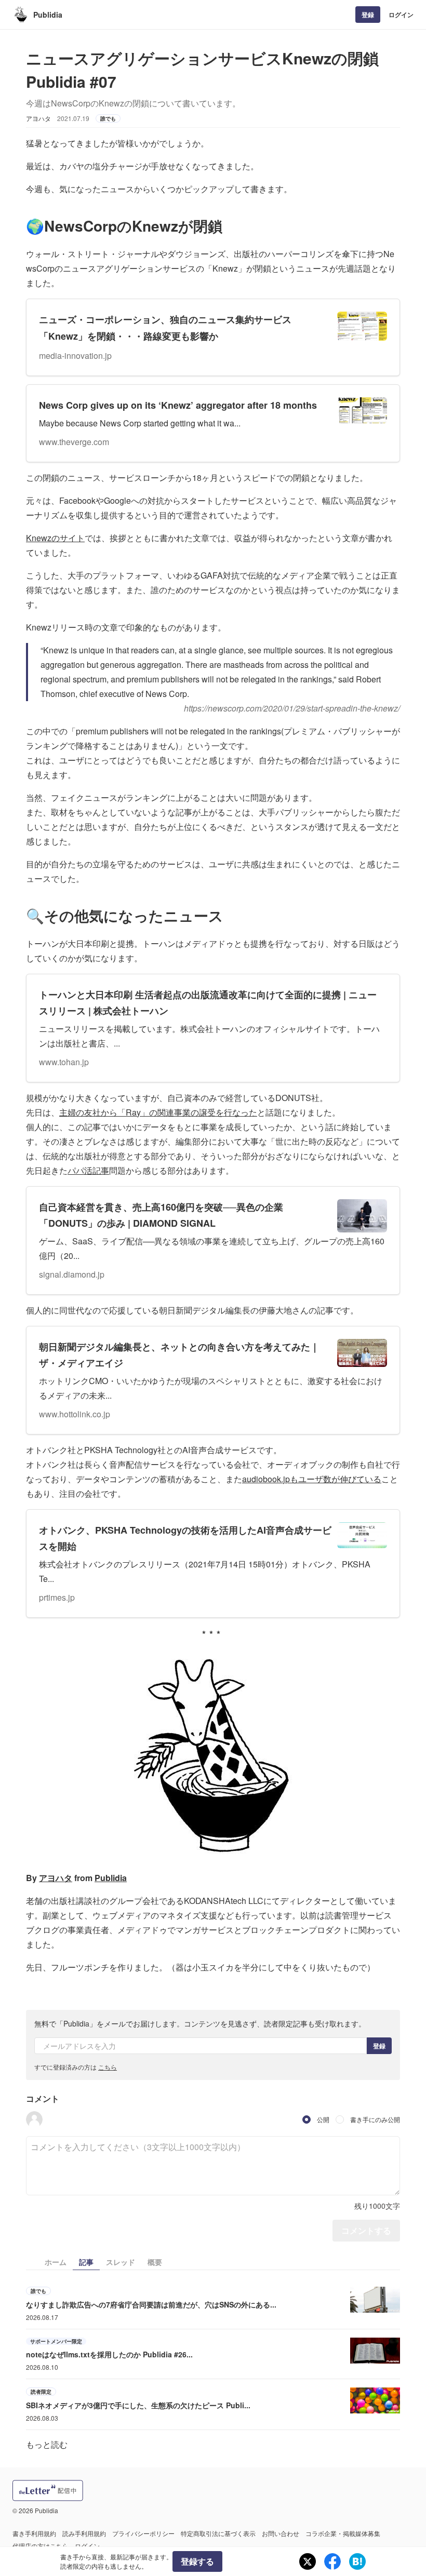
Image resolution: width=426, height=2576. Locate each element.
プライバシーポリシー (143, 2533)
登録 (368, 15)
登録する (197, 2561)
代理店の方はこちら (41, 2546)
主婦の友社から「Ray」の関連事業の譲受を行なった (158, 1112)
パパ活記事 (88, 1170)
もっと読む (47, 2444)
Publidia (48, 15)
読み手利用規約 (84, 2533)
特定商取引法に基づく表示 (218, 2533)
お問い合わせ (281, 2533)
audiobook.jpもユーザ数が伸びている (312, 1479)
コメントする (366, 2230)
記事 (86, 2262)
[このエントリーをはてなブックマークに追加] (357, 2561)
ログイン (401, 15)
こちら (108, 2067)
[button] (34, 2119)
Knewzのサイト (55, 538)
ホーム (56, 2262)
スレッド (121, 2262)
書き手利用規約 (34, 2533)
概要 (155, 2262)
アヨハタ (56, 1878)
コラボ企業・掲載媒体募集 (343, 2533)
